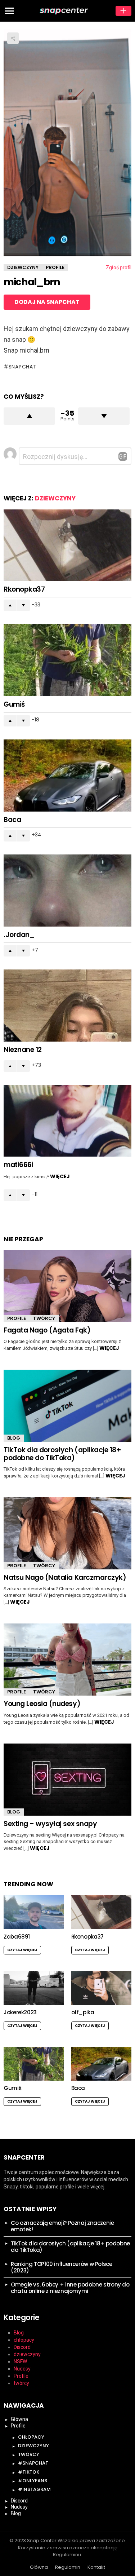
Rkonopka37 (24, 589)
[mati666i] (67, 1121)
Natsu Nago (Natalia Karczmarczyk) (65, 1578)
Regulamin (68, 2567)
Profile (17, 1318)
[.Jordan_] (67, 891)
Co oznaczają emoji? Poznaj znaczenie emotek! (62, 2226)
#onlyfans (33, 2481)
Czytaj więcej (22, 1950)
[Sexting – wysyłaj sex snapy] (67, 1780)
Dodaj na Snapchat (47, 302)
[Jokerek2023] (34, 1988)
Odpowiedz (123, 456)
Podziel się (13, 38)
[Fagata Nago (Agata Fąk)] (67, 1286)
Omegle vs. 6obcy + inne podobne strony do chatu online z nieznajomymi (70, 2288)
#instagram (34, 2489)
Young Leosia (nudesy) (42, 1704)
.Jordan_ (19, 935)
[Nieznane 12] (67, 1006)
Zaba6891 (17, 1937)
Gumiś (14, 704)
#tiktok (29, 2472)
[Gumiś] (67, 660)
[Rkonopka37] (67, 545)
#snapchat (33, 2463)
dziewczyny (55, 498)
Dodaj (123, 11)
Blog (14, 1438)
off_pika (83, 2012)
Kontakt (96, 2567)
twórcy (44, 1318)
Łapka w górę (29, 416)
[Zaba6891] (34, 1912)
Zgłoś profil (119, 268)
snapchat (22, 367)
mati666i (18, 1165)
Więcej (60, 1176)
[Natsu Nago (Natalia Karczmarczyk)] (67, 1533)
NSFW (20, 2361)
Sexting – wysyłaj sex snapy (50, 1824)
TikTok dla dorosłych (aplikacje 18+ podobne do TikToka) (62, 1454)
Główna (19, 2419)
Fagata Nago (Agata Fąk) (47, 1330)
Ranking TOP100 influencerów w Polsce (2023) (62, 2267)
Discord (22, 2347)
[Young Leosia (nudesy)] (67, 1660)
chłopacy (24, 2340)
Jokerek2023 (20, 2012)
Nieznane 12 (23, 1050)
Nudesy (22, 2369)
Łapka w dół (104, 416)
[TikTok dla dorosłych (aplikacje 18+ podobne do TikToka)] (67, 1406)
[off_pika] (102, 1988)
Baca (12, 820)
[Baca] (67, 776)
